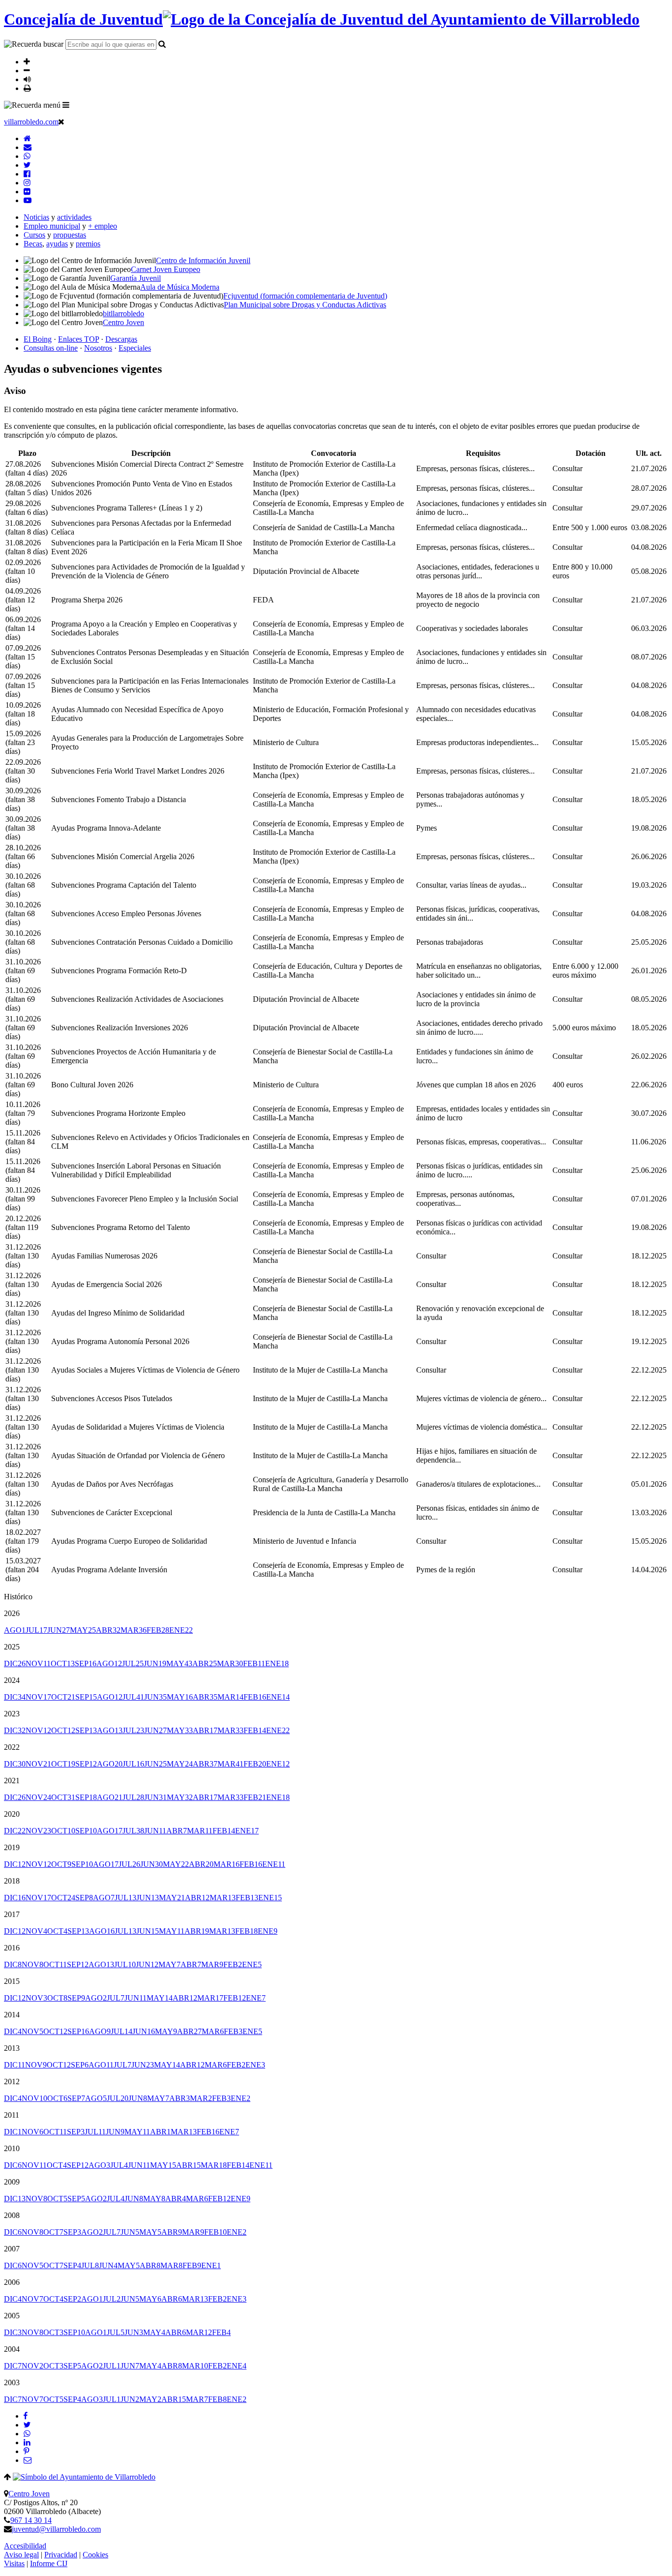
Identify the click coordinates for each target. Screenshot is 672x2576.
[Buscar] (162, 44)
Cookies (95, 2555)
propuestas (70, 235)
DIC (15, 1663)
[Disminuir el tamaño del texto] (27, 70)
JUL (36, 1630)
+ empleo (103, 226)
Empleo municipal (52, 226)
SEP (86, 1663)
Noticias (36, 217)
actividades (74, 217)
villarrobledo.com (31, 122)
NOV (38, 1663)
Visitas (14, 2563)
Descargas (121, 339)
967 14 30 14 (31, 2520)
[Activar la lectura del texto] (27, 79)
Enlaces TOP (78, 339)
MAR (134, 1630)
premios (88, 244)
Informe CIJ (49, 2563)
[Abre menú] (66, 105)
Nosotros (98, 348)
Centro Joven (29, 2494)
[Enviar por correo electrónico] (28, 2460)
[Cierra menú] (61, 121)
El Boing (38, 339)
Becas (33, 244)
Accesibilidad (25, 2546)
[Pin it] (26, 2451)
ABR (108, 1630)
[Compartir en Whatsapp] (27, 2434)
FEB (158, 1630)
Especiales (135, 348)
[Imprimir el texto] (27, 88)
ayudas (57, 244)
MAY (83, 1630)
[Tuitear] (27, 2425)
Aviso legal (21, 2555)
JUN (59, 1630)
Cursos (34, 235)
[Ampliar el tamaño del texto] (27, 61)
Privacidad (61, 2555)
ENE (181, 1630)
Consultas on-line (51, 348)
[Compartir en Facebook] (26, 2416)
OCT (63, 1663)
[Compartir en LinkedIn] (27, 2442)
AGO (15, 1630)
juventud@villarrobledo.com (56, 2529)
